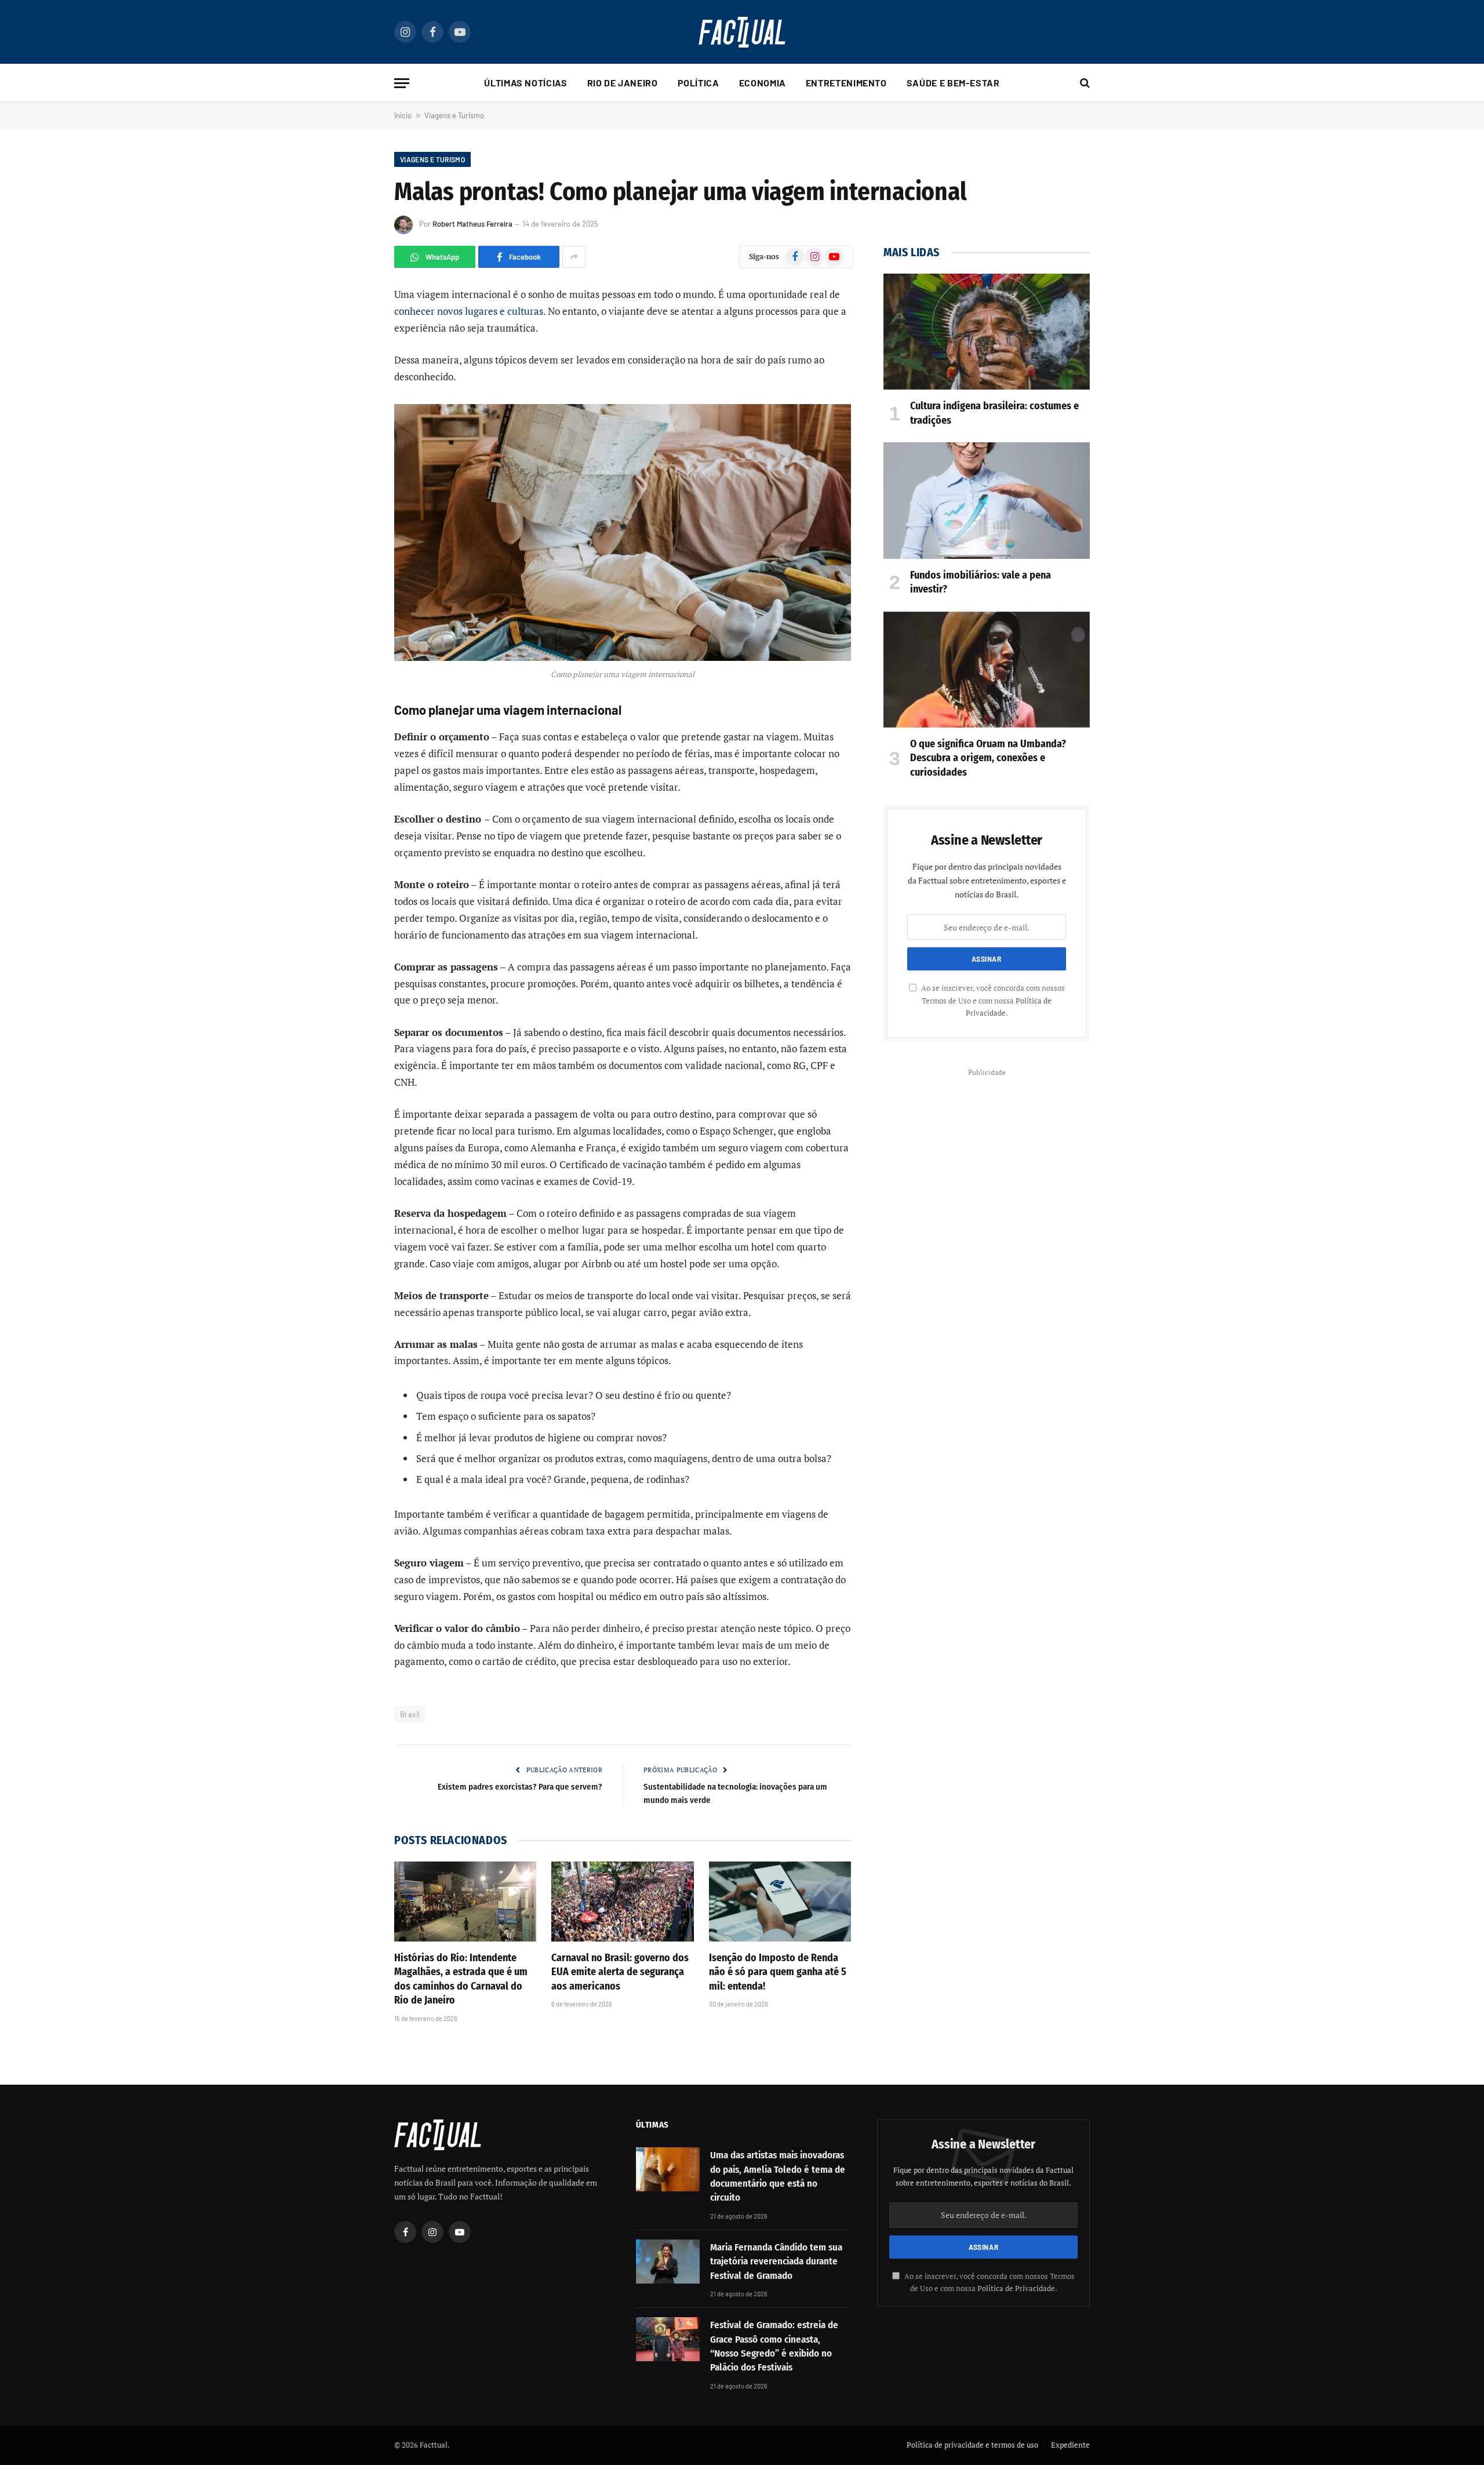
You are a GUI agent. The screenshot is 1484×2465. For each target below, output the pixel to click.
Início (403, 115)
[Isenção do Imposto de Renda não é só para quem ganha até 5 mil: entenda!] (780, 1902)
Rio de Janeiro (623, 83)
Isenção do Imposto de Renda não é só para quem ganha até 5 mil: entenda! (778, 1972)
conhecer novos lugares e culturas (469, 311)
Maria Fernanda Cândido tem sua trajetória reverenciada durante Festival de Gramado (776, 2262)
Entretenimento (846, 83)
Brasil (410, 1714)
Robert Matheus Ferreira (472, 224)
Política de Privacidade (1016, 2288)
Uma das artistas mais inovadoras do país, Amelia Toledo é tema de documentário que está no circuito (778, 2176)
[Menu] (402, 83)
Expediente (1070, 2445)
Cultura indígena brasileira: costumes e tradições (994, 413)
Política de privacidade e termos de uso (972, 2445)
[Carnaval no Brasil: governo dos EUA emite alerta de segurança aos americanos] (622, 1902)
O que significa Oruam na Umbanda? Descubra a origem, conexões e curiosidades (988, 758)
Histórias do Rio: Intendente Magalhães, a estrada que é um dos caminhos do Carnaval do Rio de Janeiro (461, 1979)
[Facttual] (742, 32)
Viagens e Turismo (454, 115)
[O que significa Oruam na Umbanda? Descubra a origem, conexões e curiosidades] (987, 670)
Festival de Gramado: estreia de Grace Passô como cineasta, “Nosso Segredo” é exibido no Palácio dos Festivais (774, 2346)
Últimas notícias (525, 83)
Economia (763, 83)
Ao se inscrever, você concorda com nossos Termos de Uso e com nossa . (992, 1001)
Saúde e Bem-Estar (953, 83)
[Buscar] (1084, 83)
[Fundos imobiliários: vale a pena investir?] (987, 500)
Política (699, 83)
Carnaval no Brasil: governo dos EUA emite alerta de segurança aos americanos (620, 1972)
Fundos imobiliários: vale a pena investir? (981, 582)
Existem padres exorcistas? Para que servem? (519, 1787)
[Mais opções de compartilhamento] (574, 257)
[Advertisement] (987, 1161)
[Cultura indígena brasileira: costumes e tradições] (987, 332)
